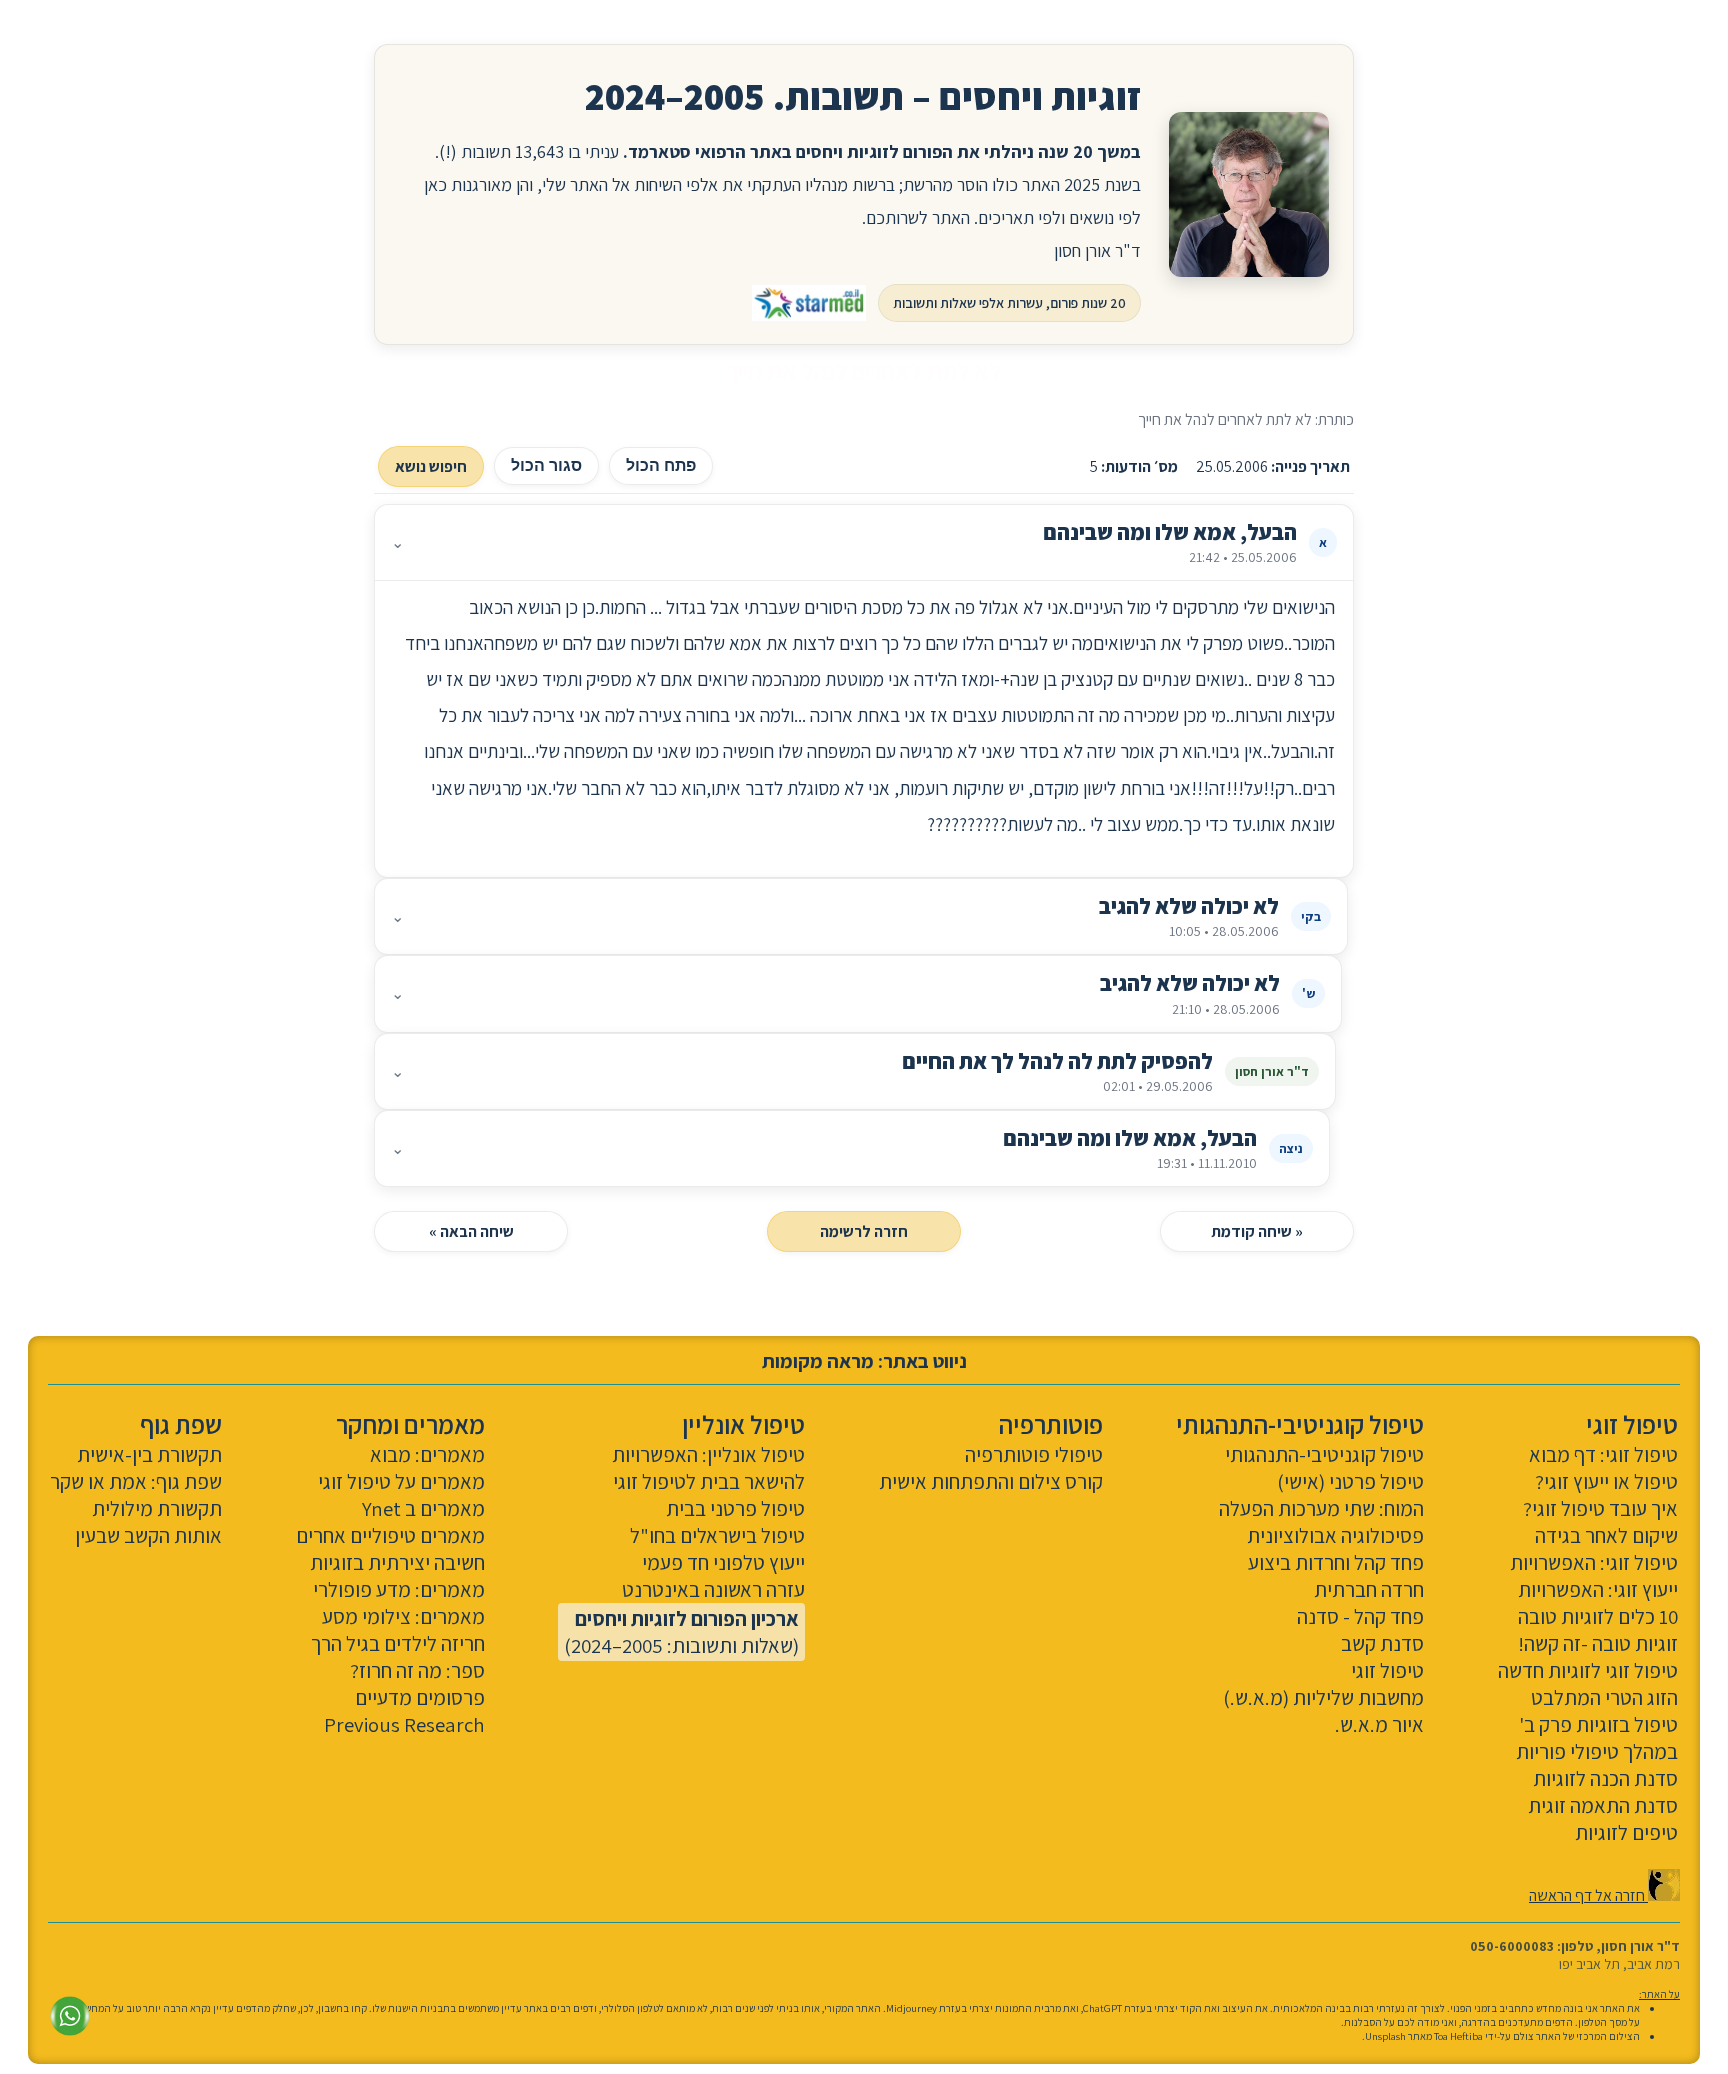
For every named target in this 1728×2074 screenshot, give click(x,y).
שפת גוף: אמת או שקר (136, 1481)
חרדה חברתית (1369, 1589)
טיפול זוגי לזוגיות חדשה (1588, 1670)
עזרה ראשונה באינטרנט (713, 1589)
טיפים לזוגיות (1626, 1832)
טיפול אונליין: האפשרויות (708, 1454)
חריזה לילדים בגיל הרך (398, 1643)
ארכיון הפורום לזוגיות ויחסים (687, 1618)
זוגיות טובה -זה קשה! (1598, 1643)
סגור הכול (546, 465)
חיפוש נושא (431, 466)
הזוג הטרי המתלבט (1604, 1697)
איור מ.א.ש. (1379, 1724)
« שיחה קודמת (1257, 1231)
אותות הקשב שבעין (148, 1535)
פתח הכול (661, 465)
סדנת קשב (1382, 1643)
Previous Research (404, 1724)
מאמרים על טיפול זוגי (401, 1481)
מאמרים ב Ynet (423, 1508)
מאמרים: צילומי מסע (403, 1616)
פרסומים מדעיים (420, 1697)
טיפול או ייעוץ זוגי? (1606, 1481)
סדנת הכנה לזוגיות (1605, 1778)
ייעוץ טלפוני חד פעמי (723, 1562)
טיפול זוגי (1387, 1670)
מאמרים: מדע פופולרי (399, 1589)
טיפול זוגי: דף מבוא (1603, 1454)
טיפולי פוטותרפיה (1034, 1454)
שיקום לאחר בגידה (1606, 1535)
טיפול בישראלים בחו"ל (717, 1535)
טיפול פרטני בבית (735, 1508)
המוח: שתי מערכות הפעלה (1321, 1508)
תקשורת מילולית (157, 1508)
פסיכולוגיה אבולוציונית (1335, 1535)
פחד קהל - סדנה (1360, 1616)
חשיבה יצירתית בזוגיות (397, 1562)
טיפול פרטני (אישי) (1350, 1481)
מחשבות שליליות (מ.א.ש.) (1323, 1697)
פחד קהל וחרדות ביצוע (1336, 1562)
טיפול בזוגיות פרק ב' (1598, 1724)
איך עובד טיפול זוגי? (1600, 1508)
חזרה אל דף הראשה (1588, 1895)
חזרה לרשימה (864, 1231)
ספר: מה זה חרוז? (417, 1670)
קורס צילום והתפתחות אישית (991, 1481)
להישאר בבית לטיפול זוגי (709, 1481)
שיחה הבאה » (471, 1231)
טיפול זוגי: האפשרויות (1594, 1562)
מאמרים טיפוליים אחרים (390, 1535)
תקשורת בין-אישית (149, 1454)
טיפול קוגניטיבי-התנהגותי (1324, 1454)
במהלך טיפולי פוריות (1597, 1751)
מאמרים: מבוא (427, 1454)
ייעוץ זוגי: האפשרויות (1598, 1589)
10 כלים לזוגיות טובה (1598, 1616)
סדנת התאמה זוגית (1603, 1805)
